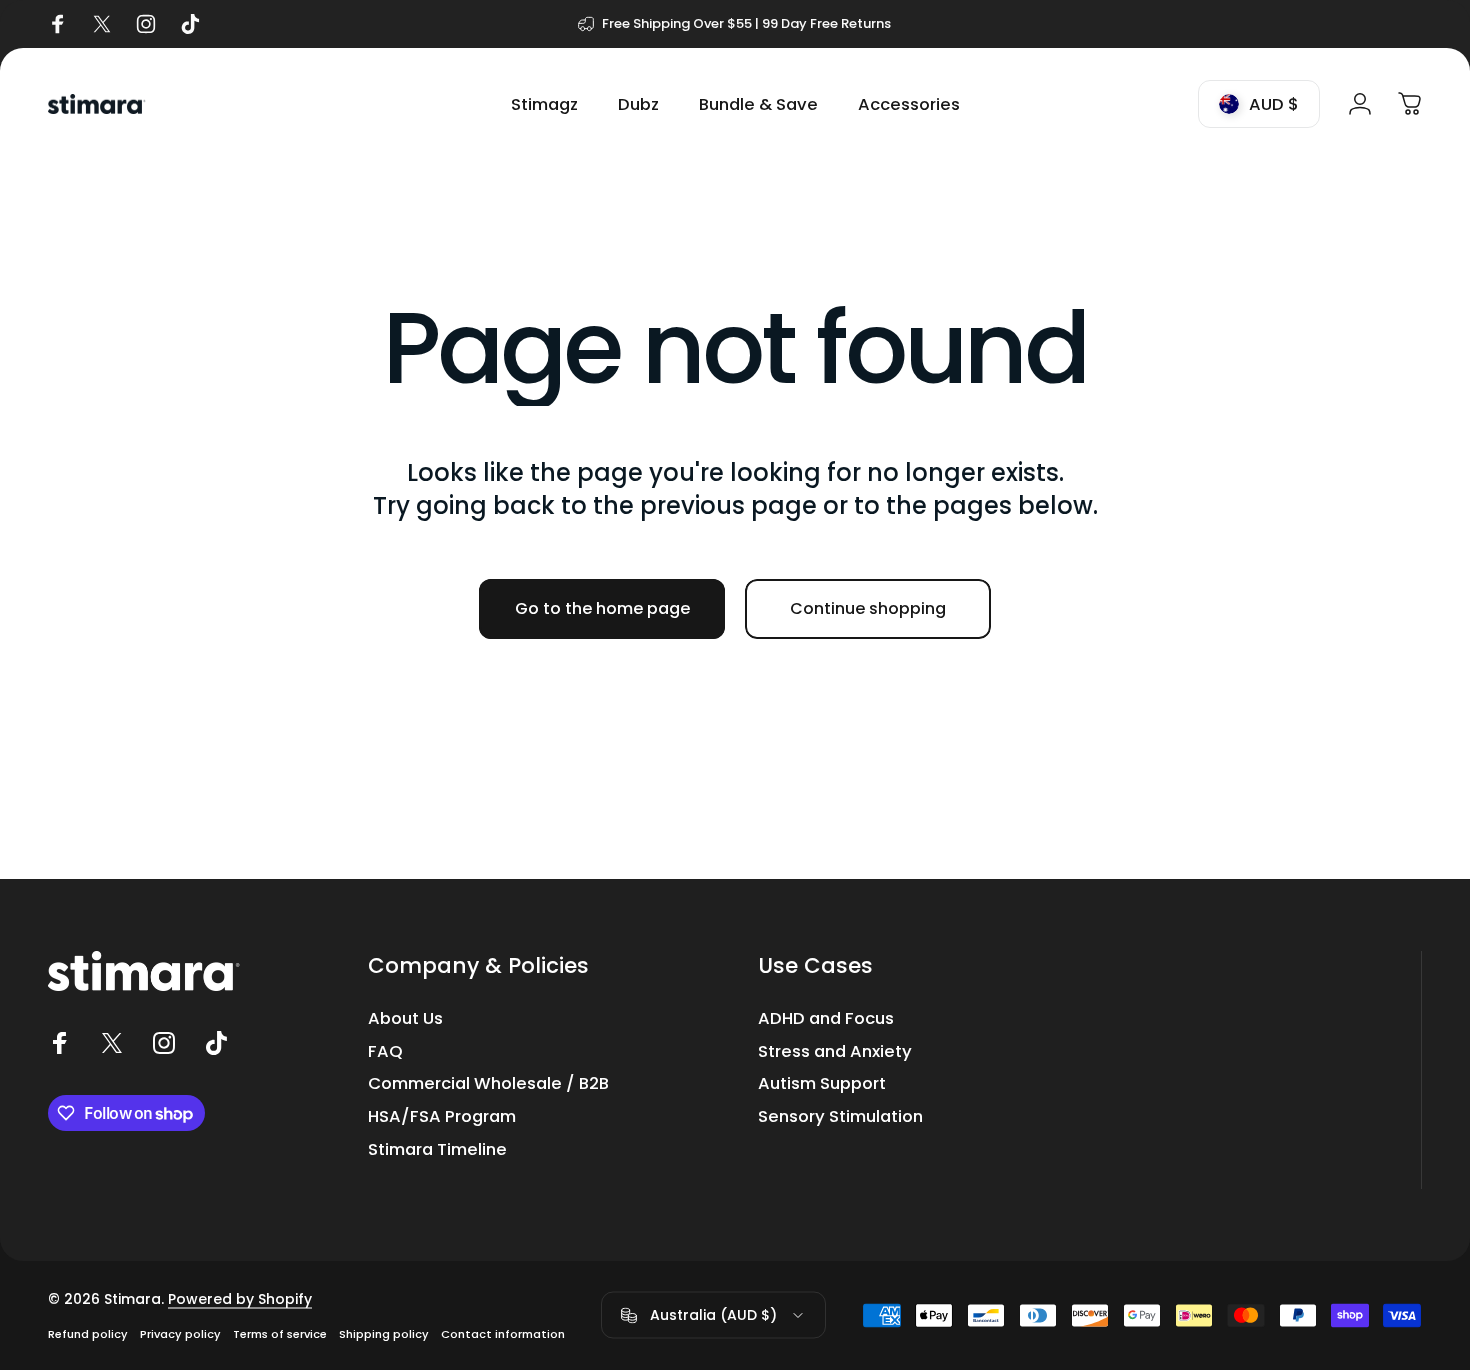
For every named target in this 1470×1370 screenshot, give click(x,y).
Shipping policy (384, 1333)
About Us (405, 1019)
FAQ (385, 1052)
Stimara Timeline (437, 1150)
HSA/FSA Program (442, 1117)
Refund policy (88, 1333)
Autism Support (822, 1084)
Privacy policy (180, 1333)
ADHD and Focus (826, 1019)
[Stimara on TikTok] (216, 1043)
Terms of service (280, 1333)
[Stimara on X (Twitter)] (112, 1043)
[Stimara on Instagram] (164, 1043)
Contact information (503, 1333)
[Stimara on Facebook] (60, 1043)
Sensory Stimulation (840, 1117)
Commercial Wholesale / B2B (488, 1084)
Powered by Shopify (240, 1298)
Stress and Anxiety (835, 1052)
